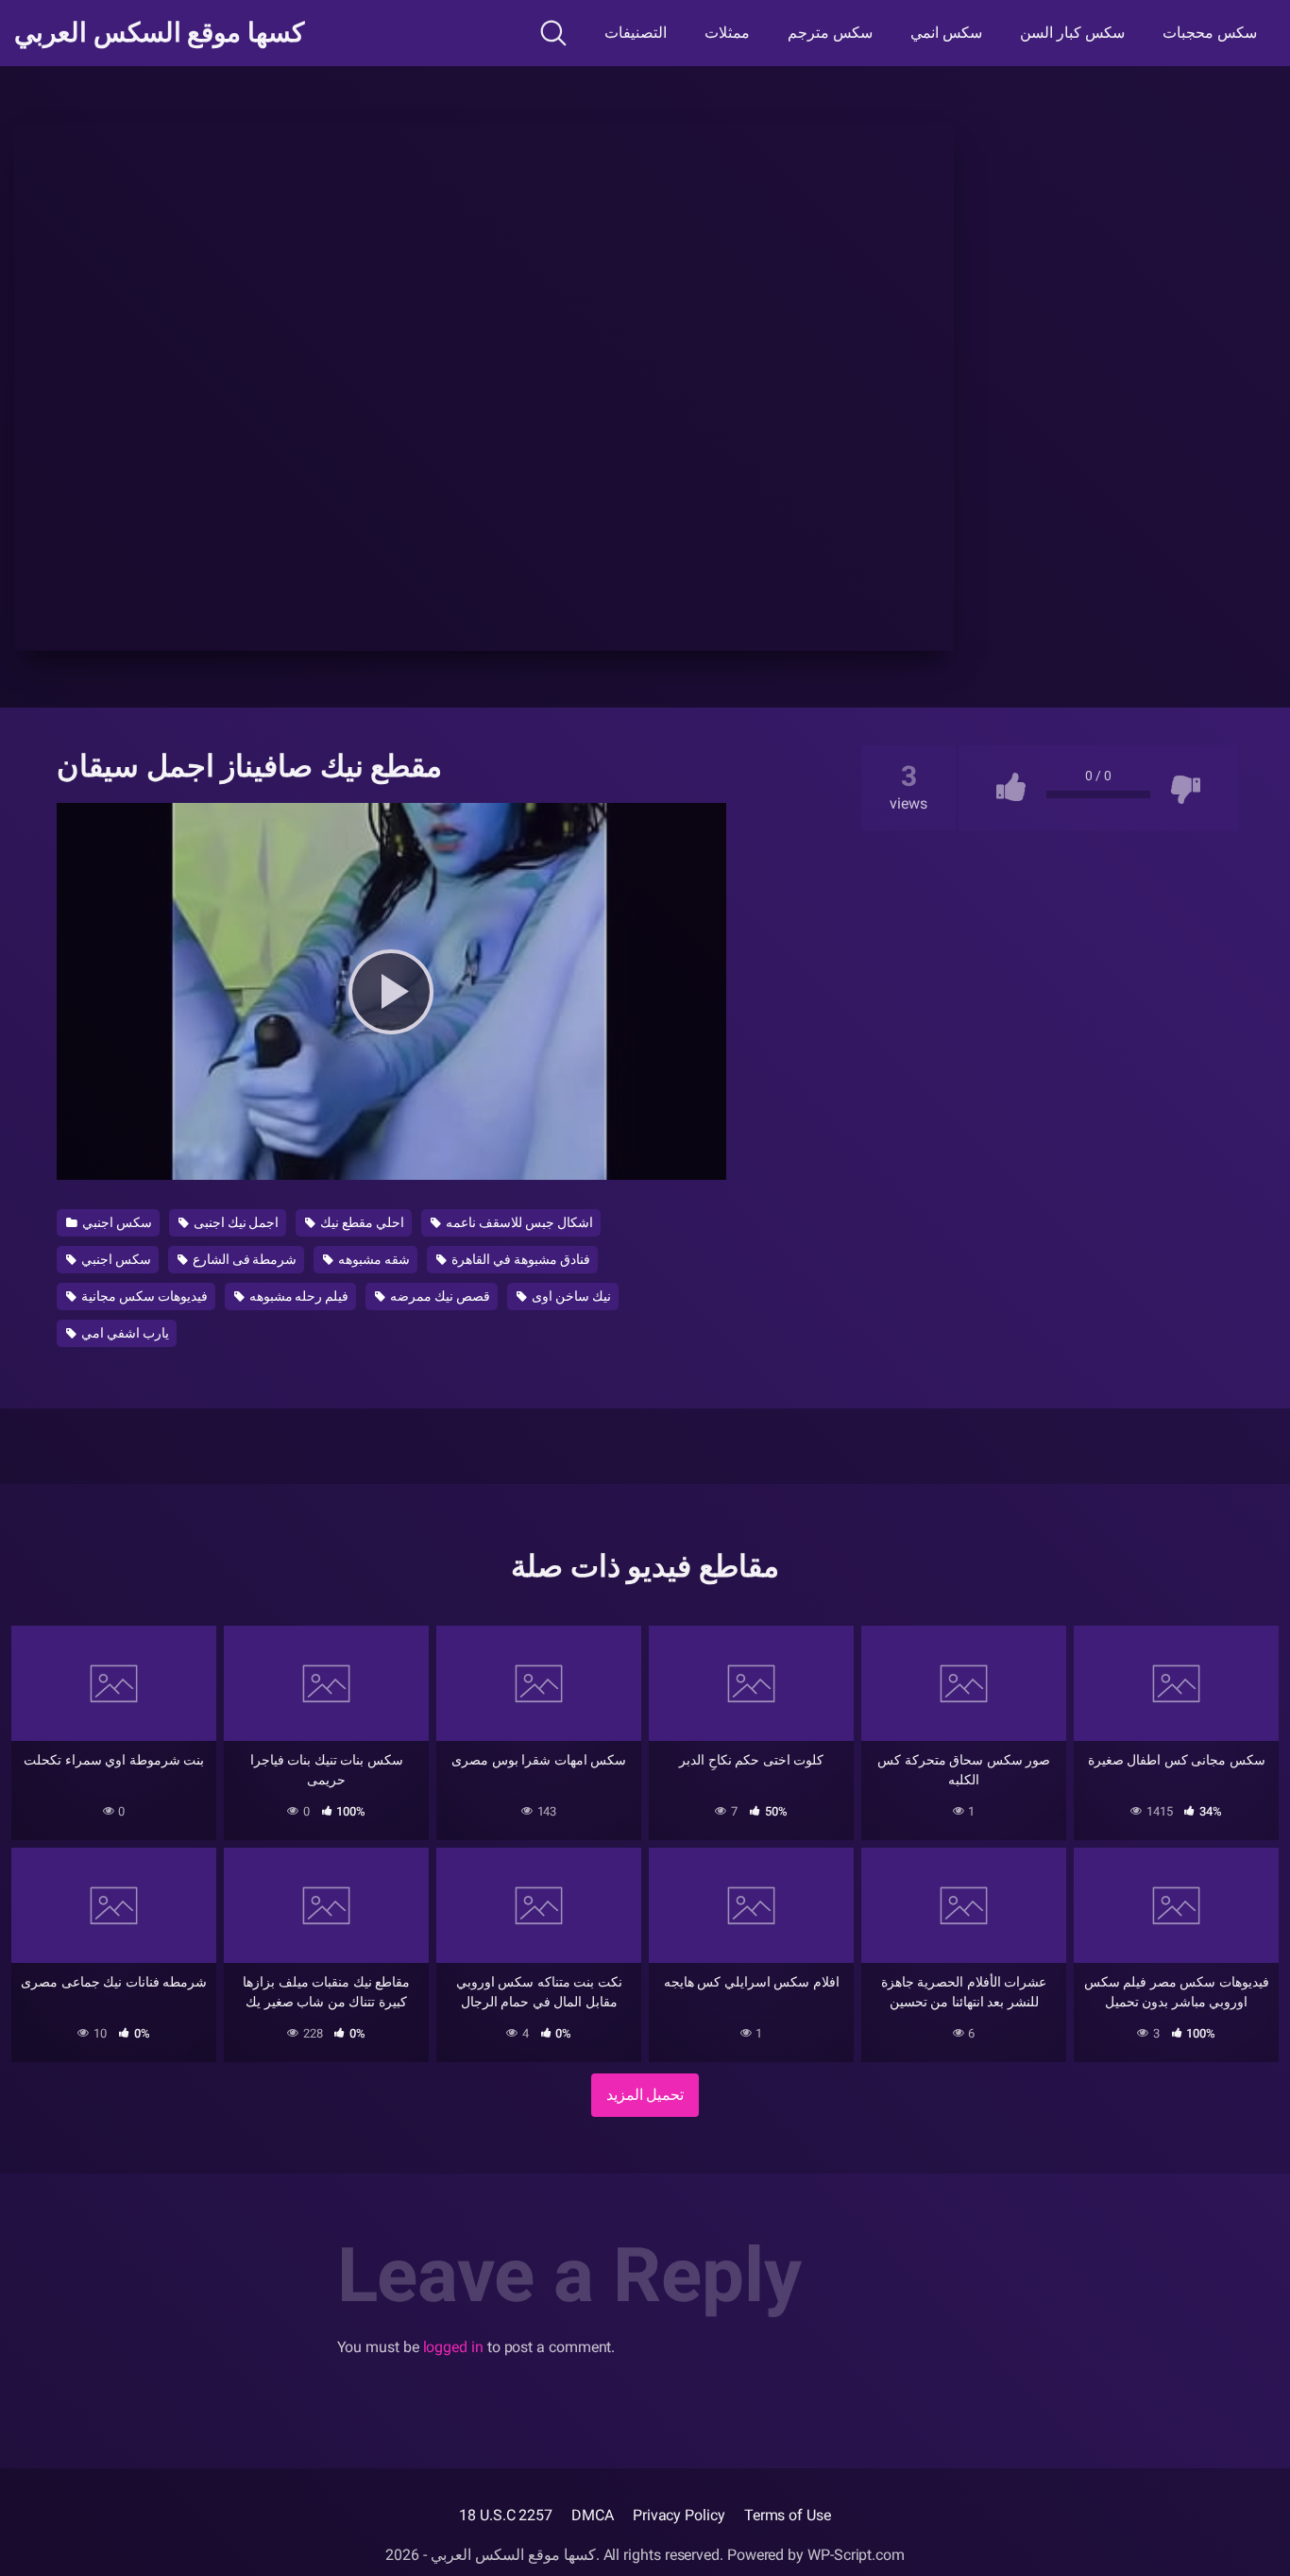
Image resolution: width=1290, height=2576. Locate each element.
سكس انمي (946, 33)
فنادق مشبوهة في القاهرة (519, 1259)
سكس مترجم (830, 33)
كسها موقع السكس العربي (159, 33)
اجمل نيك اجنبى (235, 1222)
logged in (453, 2347)
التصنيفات (636, 33)
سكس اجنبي (116, 1222)
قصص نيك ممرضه (439, 1296)
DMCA (593, 2515)
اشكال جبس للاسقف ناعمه (518, 1222)
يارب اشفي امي (124, 1333)
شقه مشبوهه (373, 1259)
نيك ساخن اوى (570, 1296)
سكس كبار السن (1072, 33)
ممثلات (727, 33)
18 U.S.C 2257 (506, 2515)
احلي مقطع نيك (361, 1222)
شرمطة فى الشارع (244, 1259)
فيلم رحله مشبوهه (298, 1296)
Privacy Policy (679, 2515)
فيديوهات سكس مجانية (143, 1296)
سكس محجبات (1210, 33)
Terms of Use (788, 2515)
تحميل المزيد (645, 2095)
